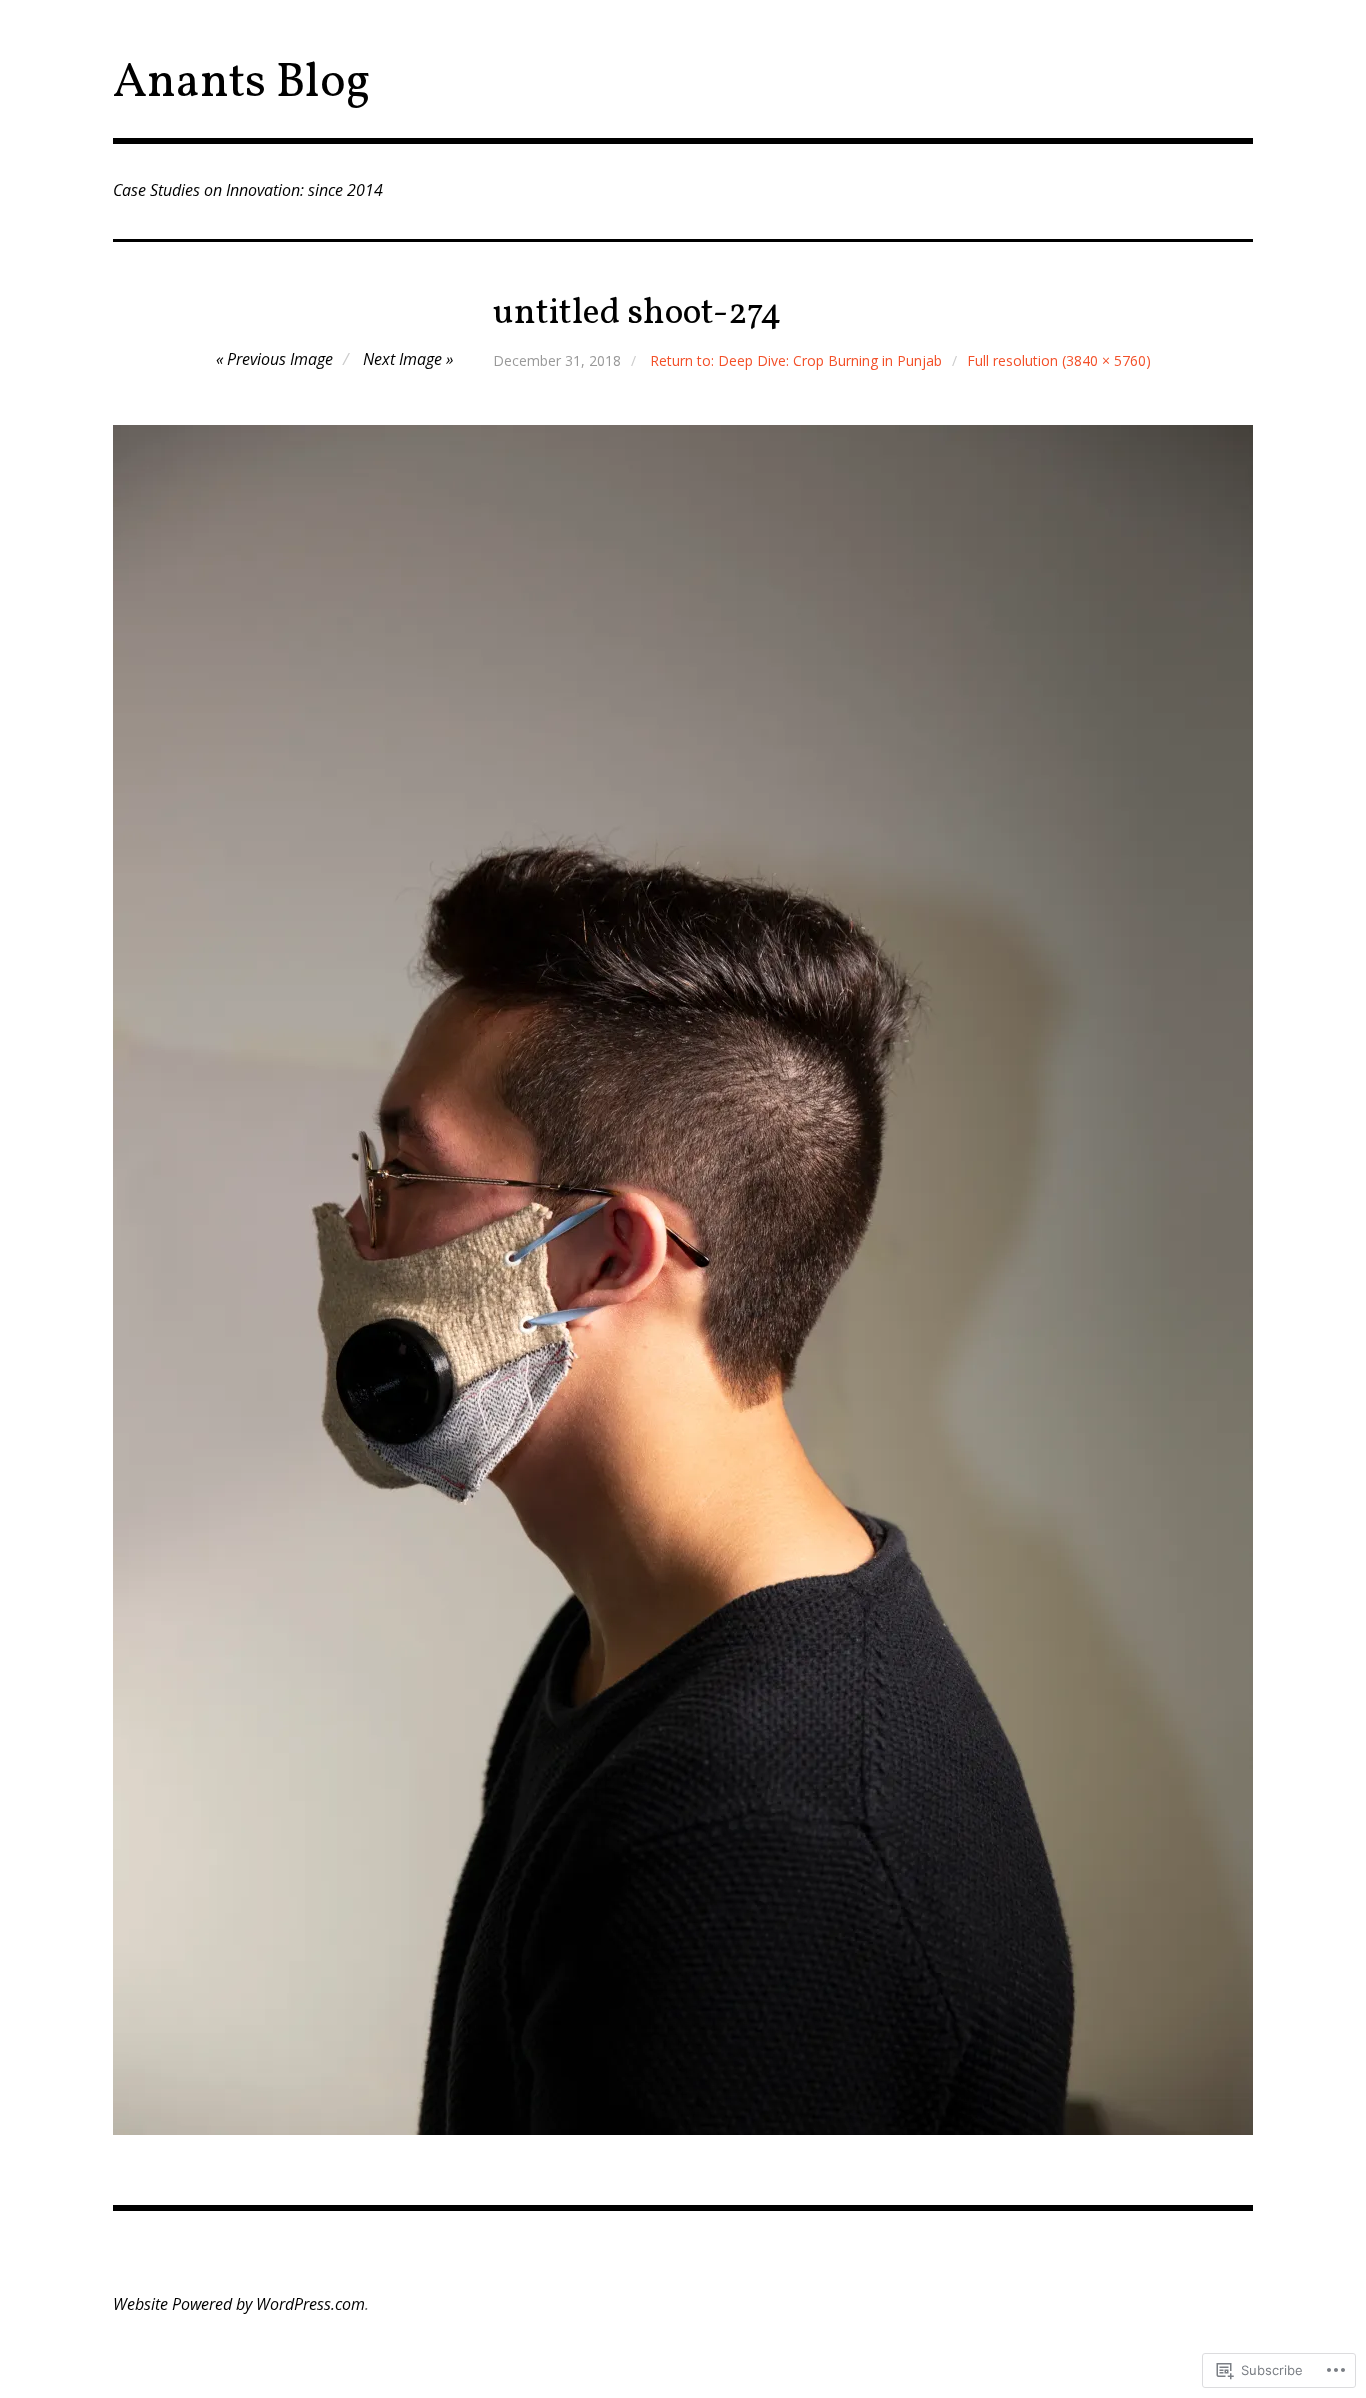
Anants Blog (241, 83)
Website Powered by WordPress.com (239, 2304)
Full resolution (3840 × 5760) (1059, 360)
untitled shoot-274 (637, 314)
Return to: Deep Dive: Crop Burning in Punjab (796, 360)
